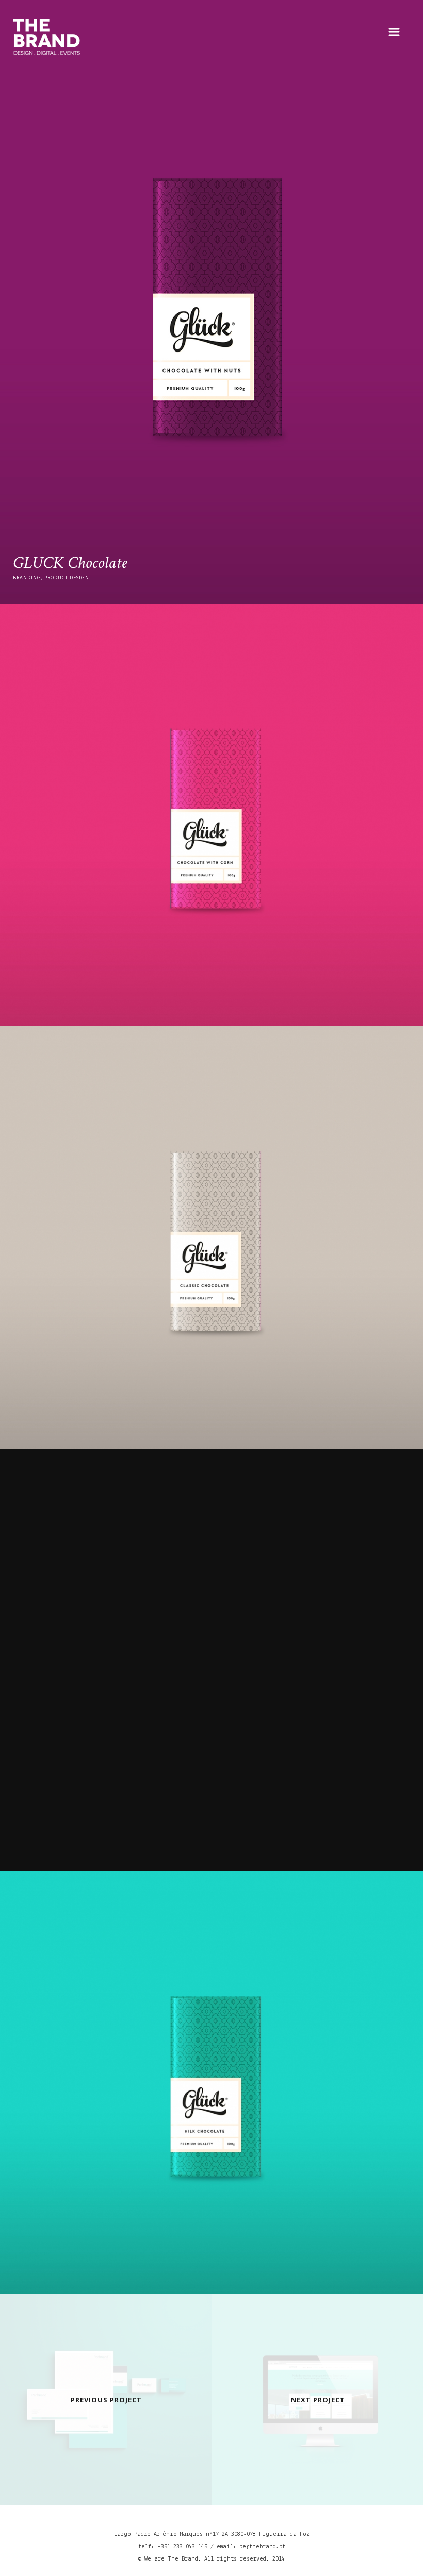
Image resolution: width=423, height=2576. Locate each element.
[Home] (46, 37)
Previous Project (106, 2400)
